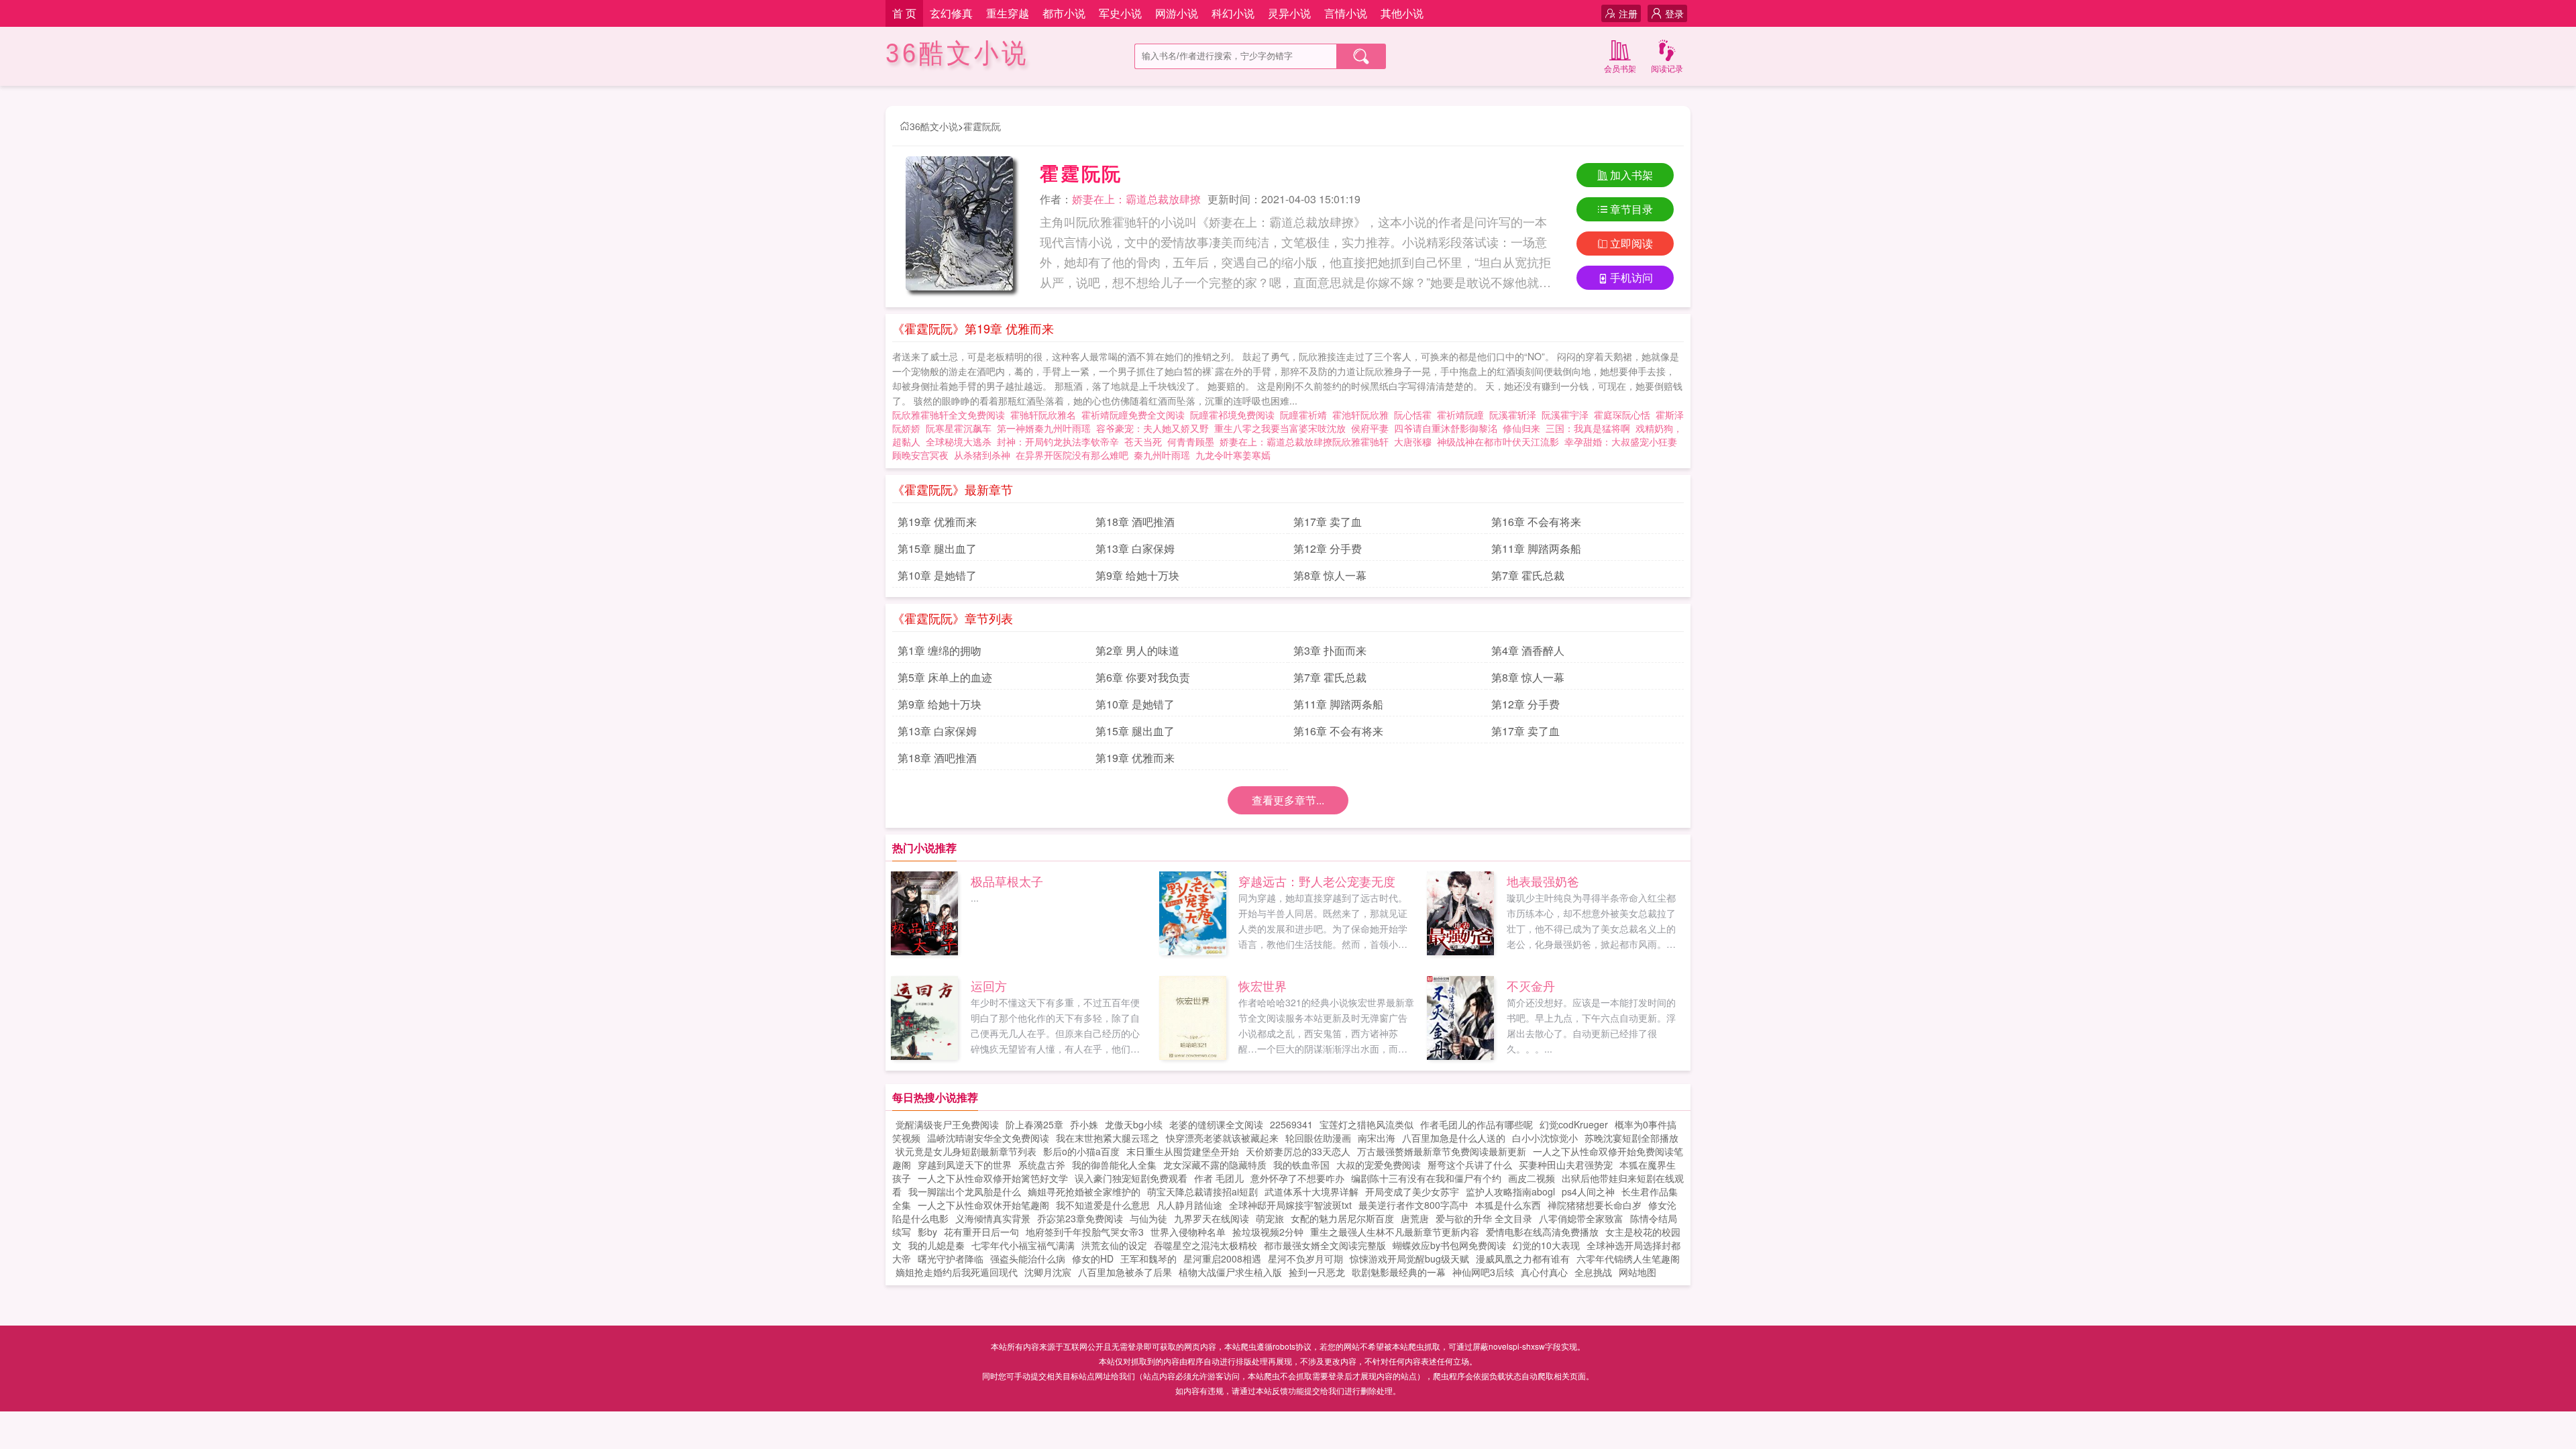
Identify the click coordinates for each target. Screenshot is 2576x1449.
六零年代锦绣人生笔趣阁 (1628, 1258)
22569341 (1291, 1124)
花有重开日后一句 (981, 1232)
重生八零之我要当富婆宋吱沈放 (1280, 428)
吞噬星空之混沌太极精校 (1205, 1245)
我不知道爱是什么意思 (1103, 1205)
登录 (1674, 13)
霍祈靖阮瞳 (1463, 415)
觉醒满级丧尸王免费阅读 (947, 1124)
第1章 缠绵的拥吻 (940, 650)
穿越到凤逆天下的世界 (965, 1165)
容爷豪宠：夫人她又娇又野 (1152, 428)
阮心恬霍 (1415, 415)
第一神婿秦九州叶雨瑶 (1044, 428)
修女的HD (1093, 1258)
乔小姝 (1084, 1124)
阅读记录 (1667, 68)
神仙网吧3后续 (1483, 1272)
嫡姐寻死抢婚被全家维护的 (1084, 1191)
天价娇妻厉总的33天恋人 (1298, 1151)
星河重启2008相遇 (1222, 1258)
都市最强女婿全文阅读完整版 (1325, 1245)
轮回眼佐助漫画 (1318, 1138)
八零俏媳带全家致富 (1581, 1218)
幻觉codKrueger (1574, 1124)
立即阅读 (1631, 243)
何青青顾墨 (1191, 441)
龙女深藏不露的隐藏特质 (1215, 1165)
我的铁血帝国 (1301, 1165)
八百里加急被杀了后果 (1125, 1272)
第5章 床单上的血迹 (945, 677)
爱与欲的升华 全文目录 (1484, 1218)
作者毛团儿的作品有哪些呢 (1477, 1124)
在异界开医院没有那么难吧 (1072, 455)
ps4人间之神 (1588, 1191)
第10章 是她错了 (937, 575)
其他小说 (1402, 13)
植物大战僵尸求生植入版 (1230, 1272)
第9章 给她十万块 (1137, 575)
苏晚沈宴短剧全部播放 (1631, 1138)
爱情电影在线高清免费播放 (1542, 1232)
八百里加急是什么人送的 (1454, 1138)
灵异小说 (1289, 13)
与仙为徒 (1148, 1218)
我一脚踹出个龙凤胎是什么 (965, 1191)
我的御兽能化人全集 (1114, 1165)
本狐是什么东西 (1508, 1205)
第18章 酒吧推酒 (1135, 522)
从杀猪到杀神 (982, 455)
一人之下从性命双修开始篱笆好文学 (993, 1178)
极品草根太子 (1007, 881)
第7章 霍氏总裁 (1528, 575)
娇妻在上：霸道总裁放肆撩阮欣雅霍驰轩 (1304, 441)
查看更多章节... (1288, 800)
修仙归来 (1521, 428)
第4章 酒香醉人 (1528, 650)
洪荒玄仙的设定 (1114, 1245)
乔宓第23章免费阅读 (1080, 1218)
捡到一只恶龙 (1317, 1272)
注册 (1628, 13)
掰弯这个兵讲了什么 (1470, 1165)
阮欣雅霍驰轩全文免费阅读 (951, 415)
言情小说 (1346, 13)
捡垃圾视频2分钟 (1268, 1232)
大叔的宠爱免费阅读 (1379, 1165)
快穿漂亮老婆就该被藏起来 (1222, 1138)
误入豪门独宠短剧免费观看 (1131, 1178)
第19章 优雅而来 (937, 522)
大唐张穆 (1413, 441)
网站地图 (1638, 1272)
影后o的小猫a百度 (1081, 1151)
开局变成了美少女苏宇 (1412, 1191)
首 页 (904, 13)
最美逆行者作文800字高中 (1413, 1205)
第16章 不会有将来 (1536, 522)
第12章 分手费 (1328, 548)
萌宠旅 (1270, 1218)
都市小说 (1064, 13)
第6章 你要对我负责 (1143, 677)
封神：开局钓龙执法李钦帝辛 (1058, 441)
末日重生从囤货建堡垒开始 (1183, 1151)
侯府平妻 (1370, 428)
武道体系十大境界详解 (1311, 1191)
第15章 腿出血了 (937, 548)
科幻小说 (1233, 13)
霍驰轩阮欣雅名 (1046, 415)
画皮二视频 (1532, 1178)
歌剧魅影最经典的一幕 (1399, 1272)
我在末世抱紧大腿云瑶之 (1108, 1138)
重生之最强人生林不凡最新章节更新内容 (1395, 1232)
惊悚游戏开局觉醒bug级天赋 (1409, 1258)
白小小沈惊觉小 (1545, 1138)
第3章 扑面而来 (1330, 650)
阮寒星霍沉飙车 (961, 428)
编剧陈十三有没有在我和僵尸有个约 (1426, 1178)
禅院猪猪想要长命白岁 (1595, 1205)
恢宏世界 (1263, 985)
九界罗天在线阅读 (1212, 1218)
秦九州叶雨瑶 (1162, 455)
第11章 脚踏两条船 (1536, 548)
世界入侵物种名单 (1188, 1232)
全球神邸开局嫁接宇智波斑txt (1290, 1205)
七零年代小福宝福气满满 (1023, 1245)
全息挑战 (1593, 1272)
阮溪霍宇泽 (1568, 415)
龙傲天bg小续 (1134, 1124)
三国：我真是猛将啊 (1588, 428)
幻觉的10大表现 (1546, 1245)
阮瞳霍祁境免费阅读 (1235, 415)
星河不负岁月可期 (1305, 1258)
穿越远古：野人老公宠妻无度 (1317, 881)
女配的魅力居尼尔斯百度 (1342, 1218)
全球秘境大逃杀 (959, 441)
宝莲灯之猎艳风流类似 (1366, 1124)
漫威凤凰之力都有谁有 (1523, 1258)
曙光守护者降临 (951, 1258)
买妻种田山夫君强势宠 (1566, 1165)
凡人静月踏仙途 (1189, 1205)
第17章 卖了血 (1328, 522)
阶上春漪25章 (1034, 1124)
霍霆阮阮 (982, 126)
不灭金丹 (1531, 985)
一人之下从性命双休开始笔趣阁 (983, 1205)
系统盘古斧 (1042, 1165)
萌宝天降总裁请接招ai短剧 (1202, 1191)
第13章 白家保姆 (1135, 548)
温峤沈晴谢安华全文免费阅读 (988, 1138)
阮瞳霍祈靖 (1306, 415)
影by (927, 1232)
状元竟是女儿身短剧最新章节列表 (966, 1151)
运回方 (989, 985)
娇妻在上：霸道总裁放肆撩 (1136, 199)
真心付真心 (1544, 1272)
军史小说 (1120, 13)
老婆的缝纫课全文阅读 (1216, 1124)
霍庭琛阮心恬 (1625, 415)
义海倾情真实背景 (993, 1218)
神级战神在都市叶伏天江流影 (1498, 441)
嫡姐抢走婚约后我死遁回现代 (957, 1272)
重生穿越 (1008, 13)
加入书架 (1631, 175)
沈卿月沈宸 (1048, 1272)
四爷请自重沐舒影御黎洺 (1446, 428)
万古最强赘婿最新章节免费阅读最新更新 (1442, 1151)
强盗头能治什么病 (1028, 1258)
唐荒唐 (1415, 1218)
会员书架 (1620, 68)
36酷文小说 (957, 53)
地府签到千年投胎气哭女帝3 (1085, 1232)
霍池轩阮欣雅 (1363, 415)
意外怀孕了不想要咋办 (1297, 1178)
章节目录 (1631, 209)
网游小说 (1177, 13)
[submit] (1361, 56)
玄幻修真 (951, 13)
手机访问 (1631, 277)
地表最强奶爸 (1543, 881)
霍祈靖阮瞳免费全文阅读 (1136, 415)
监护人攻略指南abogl (1510, 1191)
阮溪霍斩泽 (1515, 415)
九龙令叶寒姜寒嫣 (1233, 455)
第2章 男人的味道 (1137, 650)
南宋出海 (1377, 1138)
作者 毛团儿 (1219, 1178)
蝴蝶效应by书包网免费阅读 (1449, 1245)
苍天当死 (1143, 441)
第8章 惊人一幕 (1330, 575)
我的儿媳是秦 (936, 1245)
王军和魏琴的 (1148, 1258)
